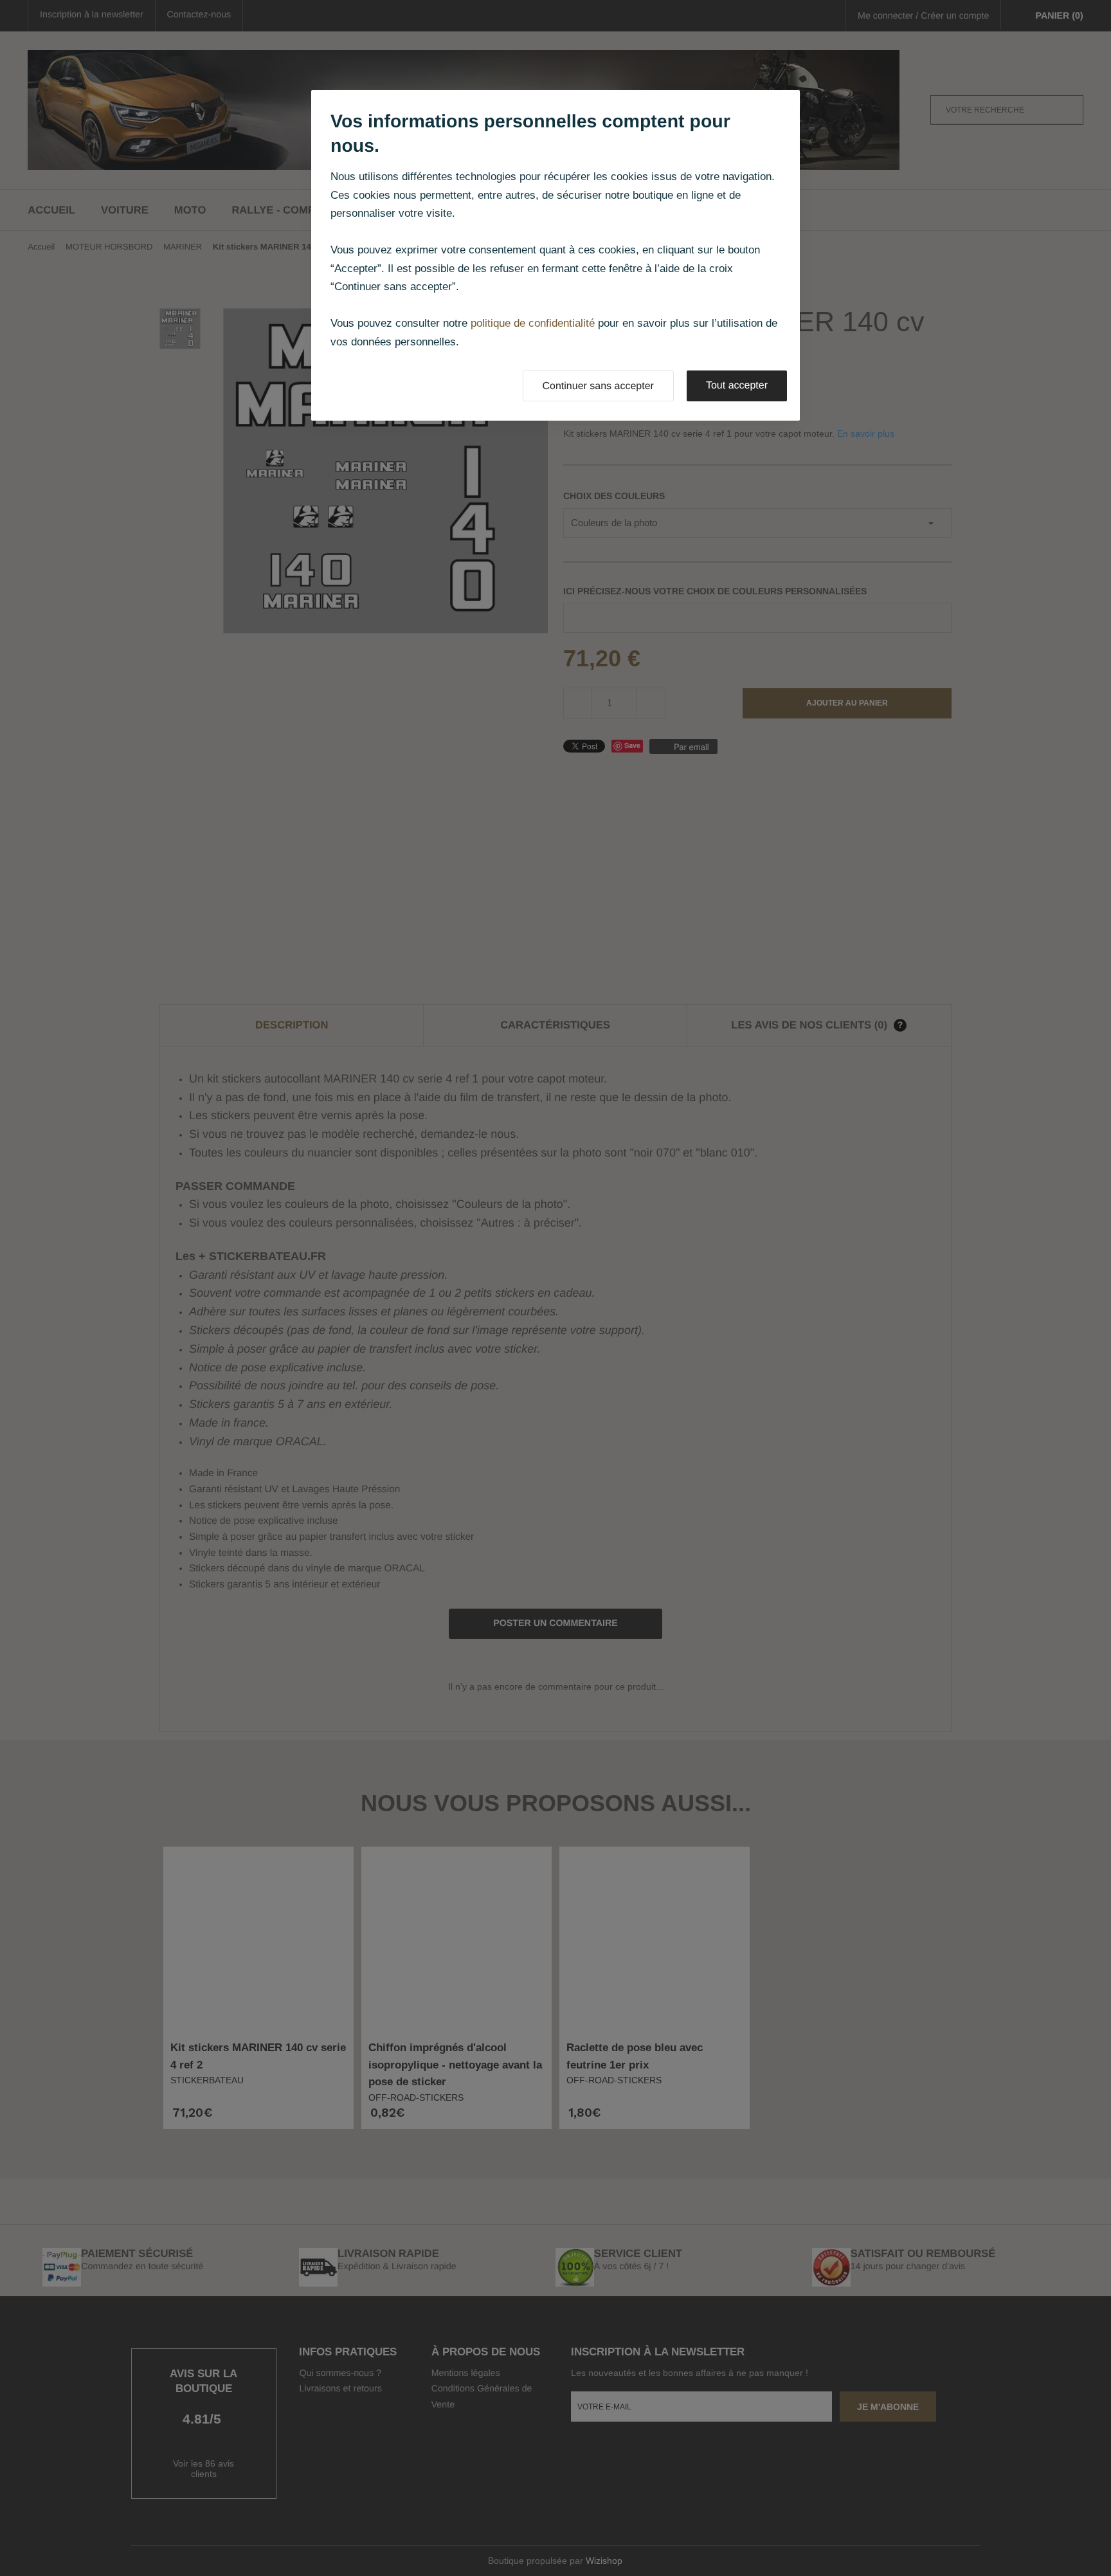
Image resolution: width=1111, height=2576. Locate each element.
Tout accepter (737, 386)
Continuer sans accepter (598, 386)
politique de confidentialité (533, 323)
